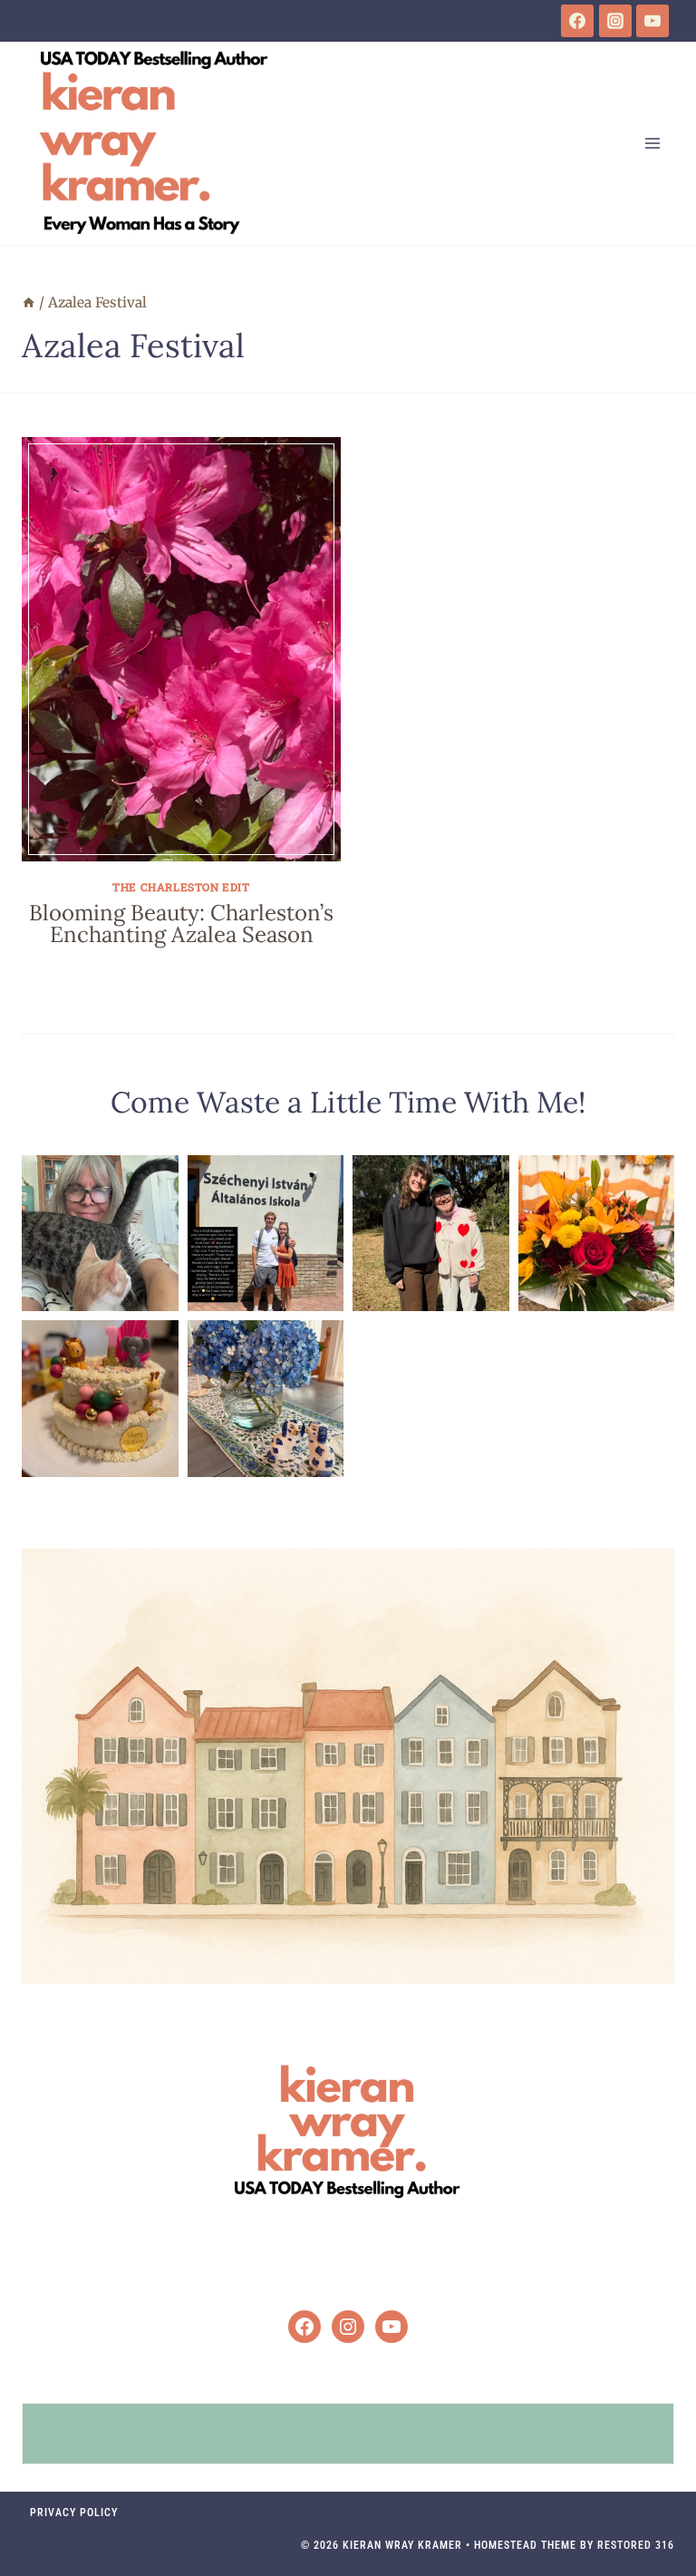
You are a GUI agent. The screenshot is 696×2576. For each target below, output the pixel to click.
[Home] (29, 302)
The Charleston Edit (181, 887)
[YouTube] (652, 21)
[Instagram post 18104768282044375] (266, 1234)
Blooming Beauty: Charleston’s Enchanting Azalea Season (181, 923)
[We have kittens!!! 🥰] (100, 1234)
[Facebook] (577, 21)
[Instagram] (615, 21)
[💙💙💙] (266, 1399)
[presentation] (181, 649)
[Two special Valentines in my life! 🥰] (431, 1234)
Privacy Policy (74, 2513)
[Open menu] (652, 143)
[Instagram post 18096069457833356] (597, 1234)
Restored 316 (636, 2545)
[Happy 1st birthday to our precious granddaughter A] (100, 1399)
